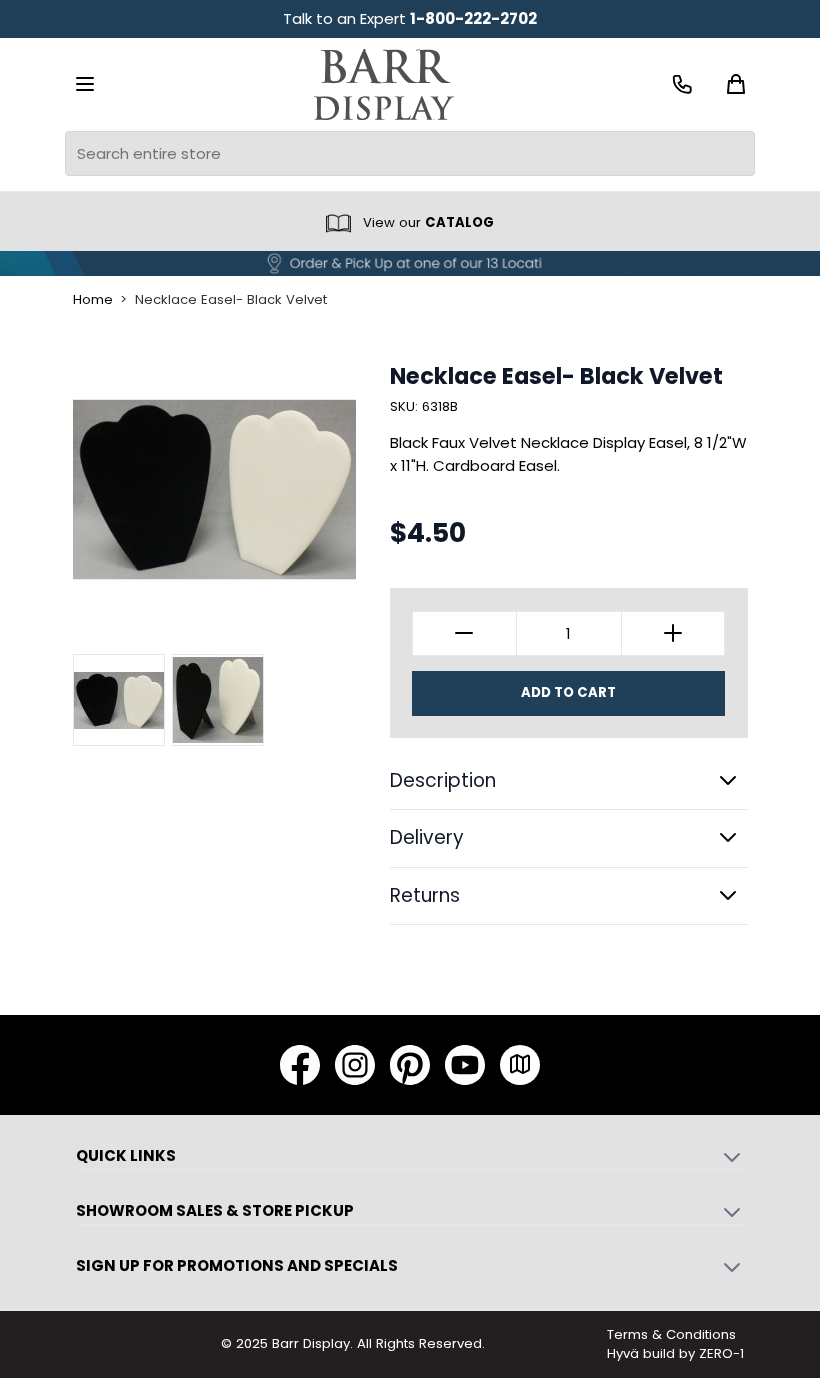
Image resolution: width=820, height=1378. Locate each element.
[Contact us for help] (682, 84)
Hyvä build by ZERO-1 (675, 1353)
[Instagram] (355, 1065)
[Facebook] (300, 1065)
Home (93, 300)
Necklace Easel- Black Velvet (231, 300)
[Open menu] (85, 84)
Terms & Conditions (671, 1334)
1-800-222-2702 (473, 18)
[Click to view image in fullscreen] (215, 490)
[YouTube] (465, 1065)
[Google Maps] (520, 1065)
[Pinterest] (410, 1065)
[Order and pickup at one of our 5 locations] (410, 264)
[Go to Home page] (384, 84)
